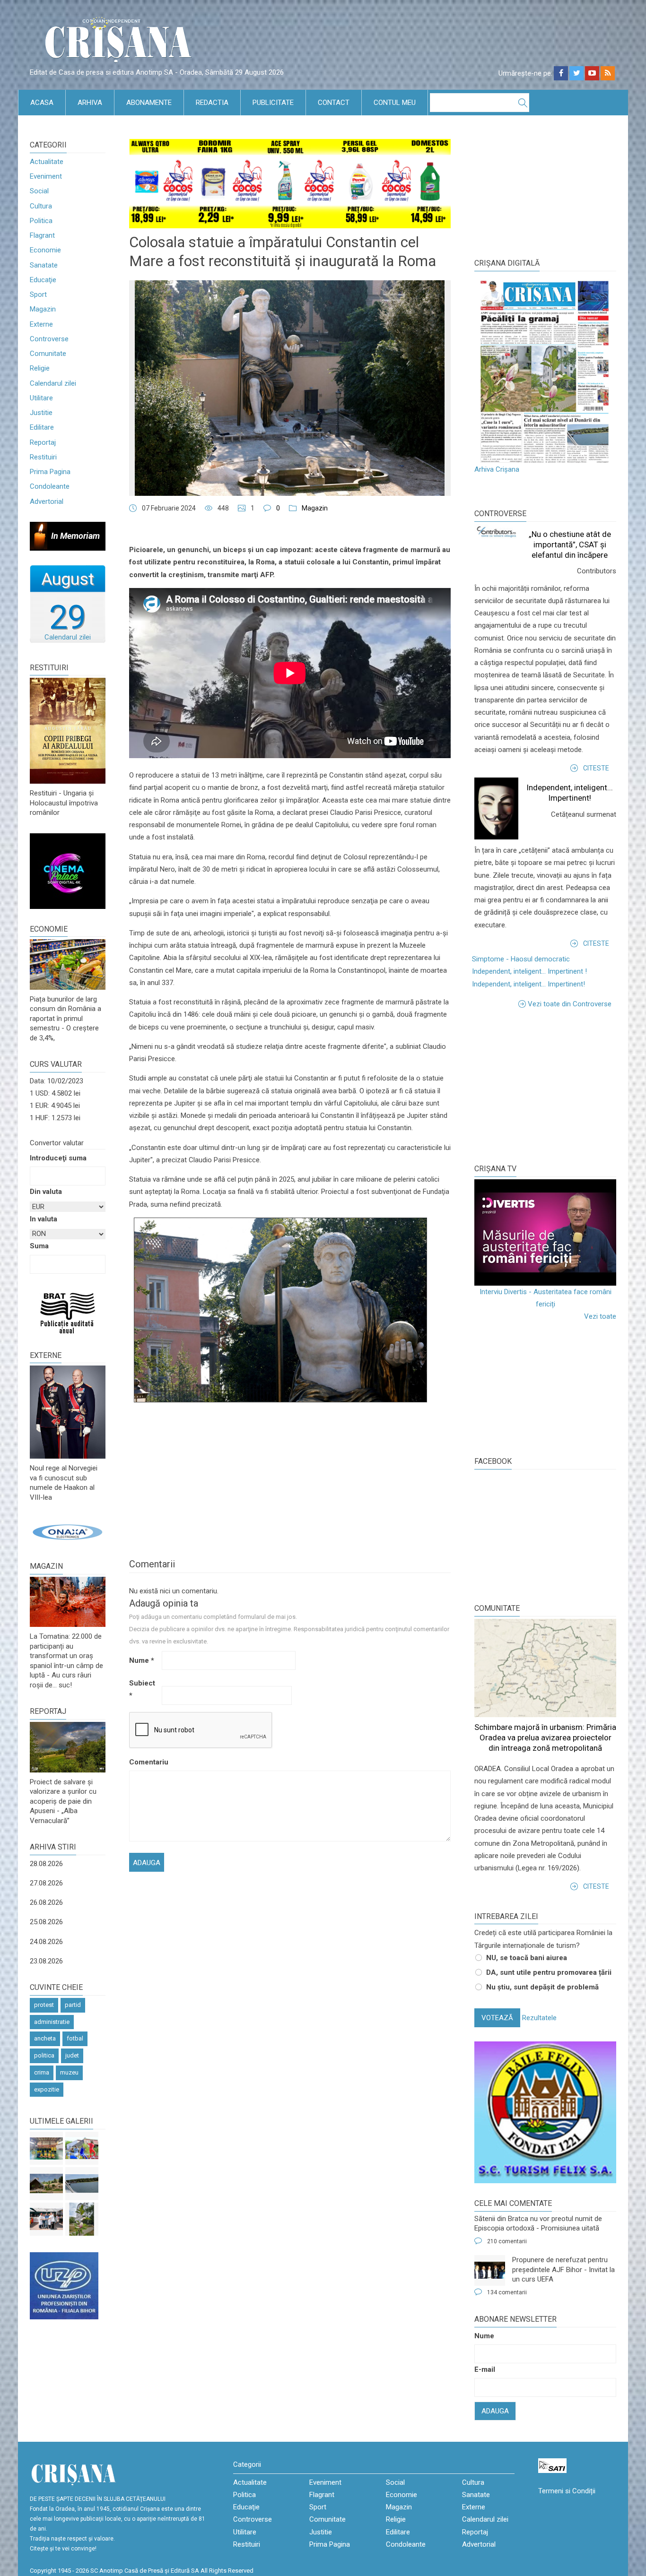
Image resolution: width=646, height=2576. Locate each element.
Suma (39, 1246)
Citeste (596, 768)
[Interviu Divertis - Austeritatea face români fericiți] (545, 1232)
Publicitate (273, 103)
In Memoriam (75, 536)
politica (44, 2055)
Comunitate (48, 354)
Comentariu (144, 1762)
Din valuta (46, 1192)
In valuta (44, 1219)
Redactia (212, 103)
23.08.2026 (46, 1961)
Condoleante (50, 486)
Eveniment (46, 176)
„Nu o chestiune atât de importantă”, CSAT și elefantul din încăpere (570, 545)
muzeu (69, 2072)
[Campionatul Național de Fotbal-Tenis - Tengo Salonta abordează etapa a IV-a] (46, 2148)
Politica (41, 221)
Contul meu (395, 103)
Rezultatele (539, 2018)
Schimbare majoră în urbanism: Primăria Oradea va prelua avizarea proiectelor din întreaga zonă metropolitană (545, 1738)
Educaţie (43, 280)
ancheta (45, 2038)
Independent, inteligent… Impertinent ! (529, 971)
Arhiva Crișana (497, 469)
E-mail (485, 2369)
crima (42, 2072)
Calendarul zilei (53, 383)
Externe (41, 324)
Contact (334, 103)
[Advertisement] (545, 1086)
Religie (40, 368)
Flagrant (42, 235)
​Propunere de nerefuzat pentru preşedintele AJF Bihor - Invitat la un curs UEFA (563, 2269)
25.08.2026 (46, 1922)
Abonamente (149, 103)
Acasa (42, 103)
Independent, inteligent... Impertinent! (528, 984)
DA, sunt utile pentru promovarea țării (549, 1972)
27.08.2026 (46, 1883)
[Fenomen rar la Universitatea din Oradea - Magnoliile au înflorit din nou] (82, 2219)
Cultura (41, 206)
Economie (45, 250)
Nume (142, 1660)
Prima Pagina (50, 472)
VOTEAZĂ (497, 2018)
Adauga (495, 2411)
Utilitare (41, 398)
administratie (52, 2022)
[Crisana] (120, 42)
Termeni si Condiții (567, 2491)
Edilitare (42, 427)
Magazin (43, 309)
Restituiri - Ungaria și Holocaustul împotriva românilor (64, 803)
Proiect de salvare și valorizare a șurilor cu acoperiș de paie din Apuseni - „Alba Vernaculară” (63, 1801)
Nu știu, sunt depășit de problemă (542, 1987)
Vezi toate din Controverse (570, 1004)
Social (39, 191)
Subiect (142, 1689)
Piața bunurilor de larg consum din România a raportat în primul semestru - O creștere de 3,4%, (65, 1019)
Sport (38, 294)
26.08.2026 (46, 1902)
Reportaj (43, 442)
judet (72, 2055)
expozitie (47, 2089)
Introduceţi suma (58, 1158)
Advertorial (47, 501)
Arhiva (90, 103)
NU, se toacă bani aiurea (527, 1958)
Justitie (41, 413)
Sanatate (44, 265)
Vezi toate (600, 1316)
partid (73, 2005)
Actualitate (47, 162)
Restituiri (43, 457)
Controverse (49, 339)
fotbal (75, 2038)
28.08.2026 (46, 1864)
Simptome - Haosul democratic (521, 959)
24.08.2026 (46, 1942)
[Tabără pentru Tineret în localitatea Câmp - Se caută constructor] (46, 2184)
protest (44, 2005)
